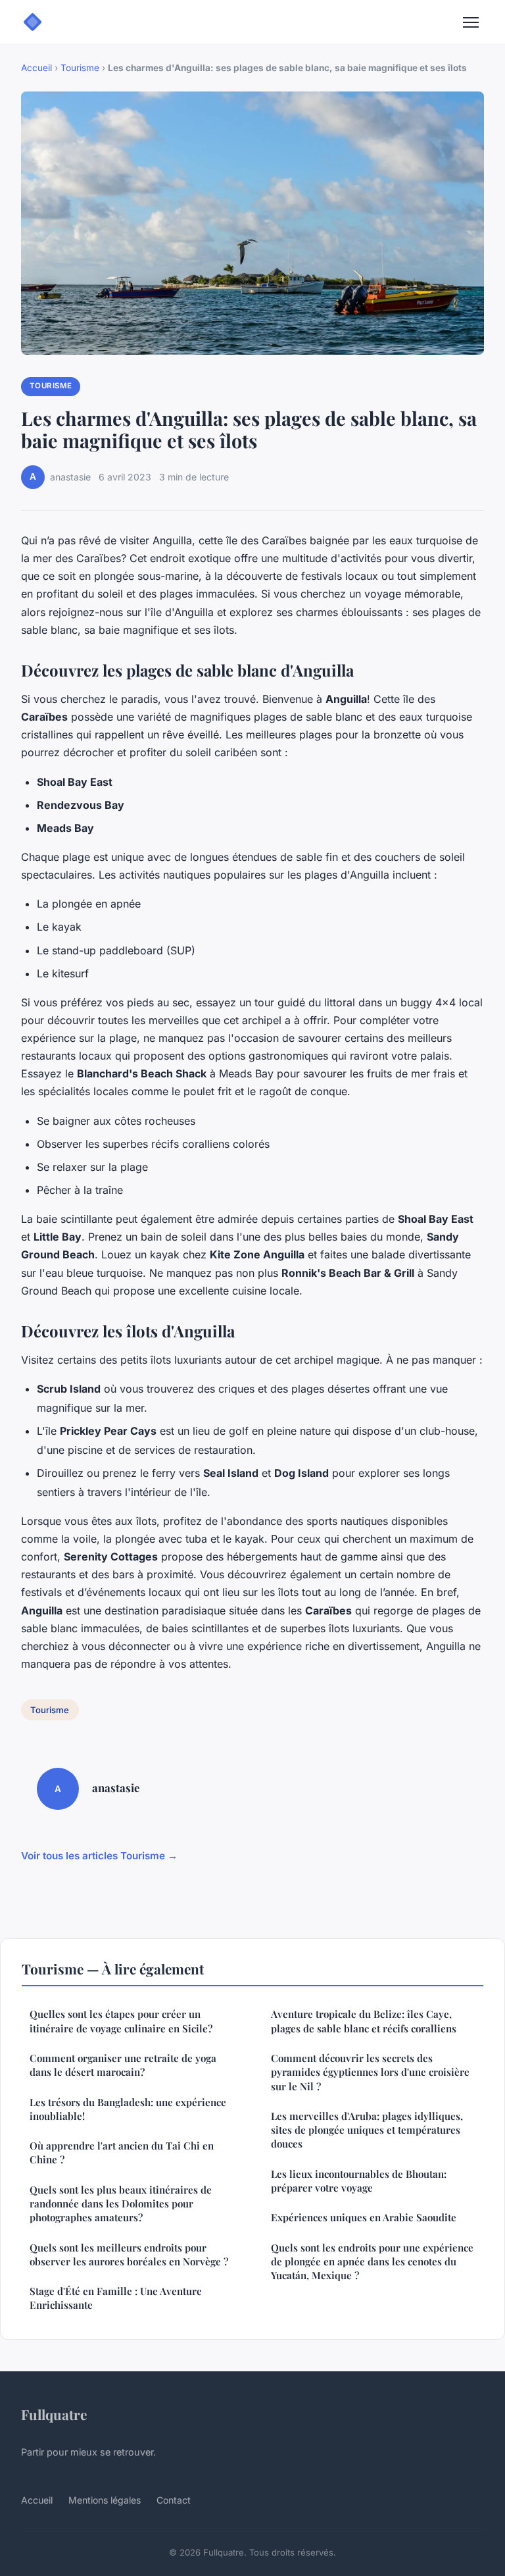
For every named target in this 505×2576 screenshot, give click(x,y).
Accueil (36, 68)
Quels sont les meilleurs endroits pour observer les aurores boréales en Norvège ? (129, 2254)
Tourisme (80, 68)
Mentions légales (105, 2500)
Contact (174, 2500)
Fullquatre (54, 2414)
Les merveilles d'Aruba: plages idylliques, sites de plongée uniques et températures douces (367, 2130)
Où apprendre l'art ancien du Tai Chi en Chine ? (122, 2152)
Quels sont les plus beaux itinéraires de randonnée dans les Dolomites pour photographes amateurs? (121, 2204)
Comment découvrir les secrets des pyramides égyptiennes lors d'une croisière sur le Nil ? (370, 2072)
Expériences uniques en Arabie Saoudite (364, 2217)
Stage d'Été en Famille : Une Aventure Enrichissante (116, 2298)
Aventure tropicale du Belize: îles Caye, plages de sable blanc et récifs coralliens (364, 2021)
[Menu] (471, 22)
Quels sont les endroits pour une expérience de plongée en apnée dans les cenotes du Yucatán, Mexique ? (372, 2262)
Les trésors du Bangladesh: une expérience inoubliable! (128, 2109)
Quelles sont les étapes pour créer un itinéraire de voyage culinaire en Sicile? (121, 2021)
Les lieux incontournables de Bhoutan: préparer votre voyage (359, 2181)
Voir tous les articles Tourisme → (99, 1856)
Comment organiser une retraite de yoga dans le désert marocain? (123, 2065)
